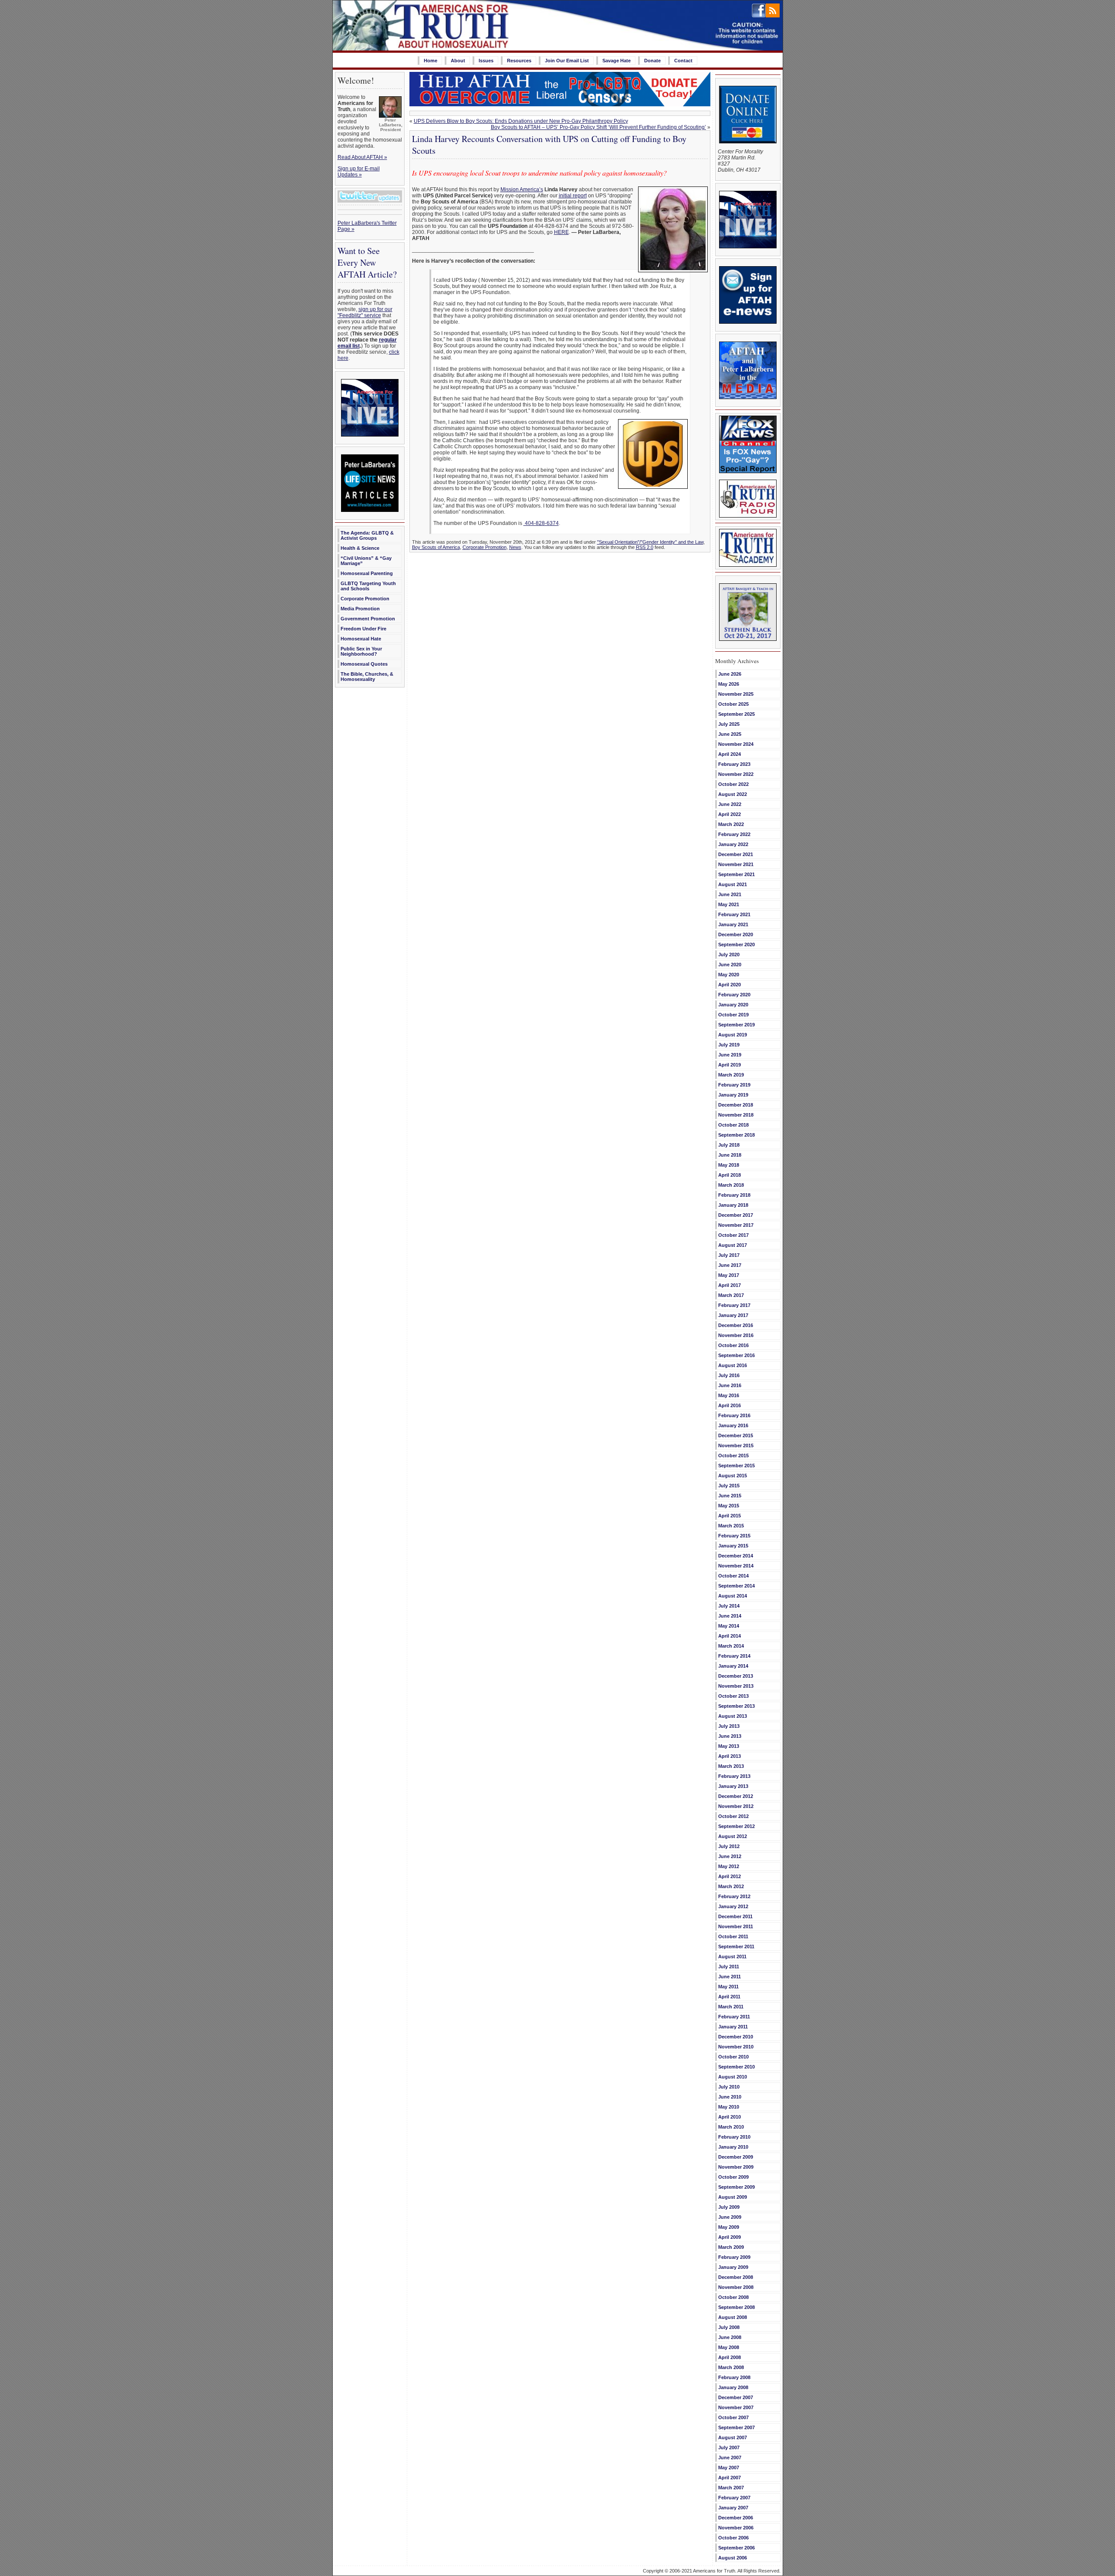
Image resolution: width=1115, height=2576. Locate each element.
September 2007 (737, 2427)
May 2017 (729, 1275)
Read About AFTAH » (362, 157)
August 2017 (733, 1245)
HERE (561, 232)
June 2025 (730, 734)
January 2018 (733, 1205)
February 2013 (734, 1776)
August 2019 (733, 1035)
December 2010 (736, 2037)
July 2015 (729, 1486)
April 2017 (730, 1285)
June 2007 (730, 2458)
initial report (573, 196)
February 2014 (734, 1656)
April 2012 (730, 1876)
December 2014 (736, 1556)
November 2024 (736, 744)
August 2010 (733, 2077)
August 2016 (733, 1365)
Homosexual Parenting (367, 573)
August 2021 (733, 884)
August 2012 (733, 1836)
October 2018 (733, 1125)
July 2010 (729, 2087)
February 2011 (734, 2017)
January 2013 (733, 1786)
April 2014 (730, 1636)
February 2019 (734, 1085)
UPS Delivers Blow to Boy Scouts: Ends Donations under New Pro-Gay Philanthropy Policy (521, 121)
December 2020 (736, 934)
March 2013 (731, 1766)
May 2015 (729, 1506)
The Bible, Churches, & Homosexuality (367, 677)
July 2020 (729, 955)
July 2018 (729, 1145)
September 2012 (737, 1826)
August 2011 (732, 1957)
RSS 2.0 (645, 547)
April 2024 (730, 754)
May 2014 (729, 1626)
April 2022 (730, 814)
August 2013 (733, 1716)
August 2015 (733, 1476)
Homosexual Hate (361, 639)
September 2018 (737, 1135)
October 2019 (733, 1015)
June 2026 (730, 674)
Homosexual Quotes (364, 664)
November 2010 (736, 2047)
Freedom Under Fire (363, 629)
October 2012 (733, 1816)
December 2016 (736, 1325)
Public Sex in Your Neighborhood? (361, 651)
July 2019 (729, 1045)
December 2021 (736, 854)
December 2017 (736, 1215)
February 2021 (734, 914)
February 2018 (734, 1195)
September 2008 (737, 2307)
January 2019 (733, 1095)
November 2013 (736, 1686)
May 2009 (729, 2227)
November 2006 (736, 2528)
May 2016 (729, 1395)
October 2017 (733, 1235)
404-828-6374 (541, 523)
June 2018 (730, 1155)
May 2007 (729, 2468)
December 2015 (736, 1435)
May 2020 (729, 975)
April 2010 (730, 2117)
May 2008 (729, 2347)
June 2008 (730, 2337)
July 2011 (729, 1967)
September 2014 (737, 1586)
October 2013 (733, 1696)
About (458, 61)
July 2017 (729, 1255)
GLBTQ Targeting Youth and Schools (368, 586)
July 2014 (729, 1606)
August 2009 (733, 2197)
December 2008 (736, 2277)
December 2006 (736, 2518)
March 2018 (731, 1185)
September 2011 (736, 1946)
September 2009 (737, 2187)
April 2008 (730, 2357)
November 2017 (736, 1225)
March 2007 (731, 2488)
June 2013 (730, 1736)
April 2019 (730, 1065)
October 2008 (733, 2297)
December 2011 (735, 1916)
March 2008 (731, 2367)
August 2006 (733, 2558)
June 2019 (730, 1055)
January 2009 (733, 2267)
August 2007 (733, 2437)
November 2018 (736, 1115)
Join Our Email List (567, 61)
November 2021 (736, 864)
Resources (519, 61)
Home (431, 61)
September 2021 (737, 874)
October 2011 (733, 1936)
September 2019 (737, 1025)
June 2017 (730, 1265)
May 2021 (729, 904)
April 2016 (730, 1405)
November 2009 (736, 2167)
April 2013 (730, 1756)
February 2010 (734, 2137)
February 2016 (734, 1415)
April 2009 (730, 2237)
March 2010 (731, 2127)
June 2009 (730, 2217)
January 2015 (733, 1546)
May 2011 (728, 1987)
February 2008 (734, 2377)
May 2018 (729, 1165)
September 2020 (737, 944)
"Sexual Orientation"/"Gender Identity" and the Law (650, 542)
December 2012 (736, 1796)
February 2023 (734, 764)
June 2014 (730, 1616)
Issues (486, 61)
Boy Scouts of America (436, 547)
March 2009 (731, 2247)
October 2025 (733, 704)
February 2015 (734, 1536)
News (515, 547)
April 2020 (730, 985)
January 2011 (733, 2027)
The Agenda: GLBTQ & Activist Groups (367, 535)
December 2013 (736, 1676)
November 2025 (736, 694)
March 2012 (731, 1886)
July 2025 (729, 724)
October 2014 (733, 1576)
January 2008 (733, 2387)
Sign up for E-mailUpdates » (359, 172)
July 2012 (729, 1846)
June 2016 (730, 1385)
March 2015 (731, 1526)
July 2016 (729, 1375)
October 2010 (733, 2057)
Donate (652, 61)
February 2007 (734, 2498)
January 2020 (733, 1005)
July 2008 (729, 2327)
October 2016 (733, 1345)
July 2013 (729, 1726)
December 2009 (736, 2157)
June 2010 (730, 2097)
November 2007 (736, 2407)
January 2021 (733, 924)
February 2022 (734, 834)
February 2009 (734, 2257)
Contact (683, 61)
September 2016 (737, 1355)
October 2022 (733, 784)
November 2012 (736, 1806)
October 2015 (733, 1456)
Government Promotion (368, 619)
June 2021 (730, 894)
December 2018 (736, 1105)
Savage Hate (617, 61)
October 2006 (733, 2538)
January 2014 (733, 1666)
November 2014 (736, 1566)
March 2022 (731, 824)
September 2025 (737, 714)
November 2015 (736, 1445)
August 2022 (733, 794)
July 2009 (729, 2207)
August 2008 (733, 2317)
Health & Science (360, 548)
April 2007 (730, 2478)
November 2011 (736, 1926)
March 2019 (731, 1075)
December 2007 (736, 2397)
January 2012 (733, 1906)
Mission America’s (522, 190)
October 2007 (733, 2417)
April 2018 (730, 1175)
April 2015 (730, 1516)
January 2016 (733, 1425)
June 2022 (730, 804)
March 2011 (731, 2007)
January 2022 (733, 844)
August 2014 (733, 1596)
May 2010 (729, 2107)
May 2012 (729, 1866)
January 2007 (733, 2508)
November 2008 (736, 2287)
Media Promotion (360, 609)
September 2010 (737, 2067)
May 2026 (729, 684)
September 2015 (737, 1466)
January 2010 (733, 2147)
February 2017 (734, 1305)
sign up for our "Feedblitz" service (365, 312)
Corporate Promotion (365, 599)
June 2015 (730, 1496)
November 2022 (736, 774)
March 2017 (731, 1295)
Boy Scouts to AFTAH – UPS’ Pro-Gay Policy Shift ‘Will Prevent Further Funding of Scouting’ (598, 127)
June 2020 (730, 965)
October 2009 (733, 2177)
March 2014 (731, 1646)
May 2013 (729, 1746)
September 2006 (737, 2548)
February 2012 (734, 1896)
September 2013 (737, 1706)
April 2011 (729, 1997)
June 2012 (730, 1856)
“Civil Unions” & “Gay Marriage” (366, 561)
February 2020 (734, 995)
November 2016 (736, 1335)
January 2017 (733, 1315)
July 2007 (729, 2447)
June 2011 (730, 1977)
